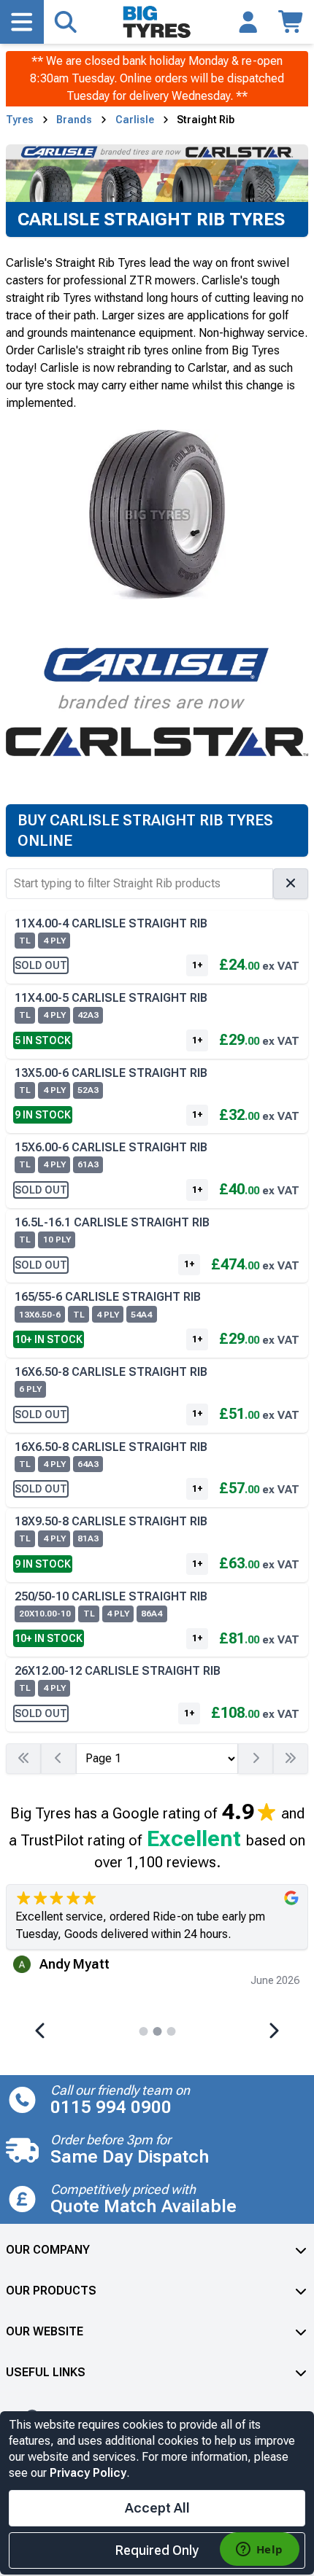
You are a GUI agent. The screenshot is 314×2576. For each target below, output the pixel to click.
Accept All (157, 2508)
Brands (74, 120)
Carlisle (135, 120)
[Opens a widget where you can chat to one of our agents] (259, 2550)
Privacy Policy (88, 2473)
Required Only (157, 2550)
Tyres (20, 120)
